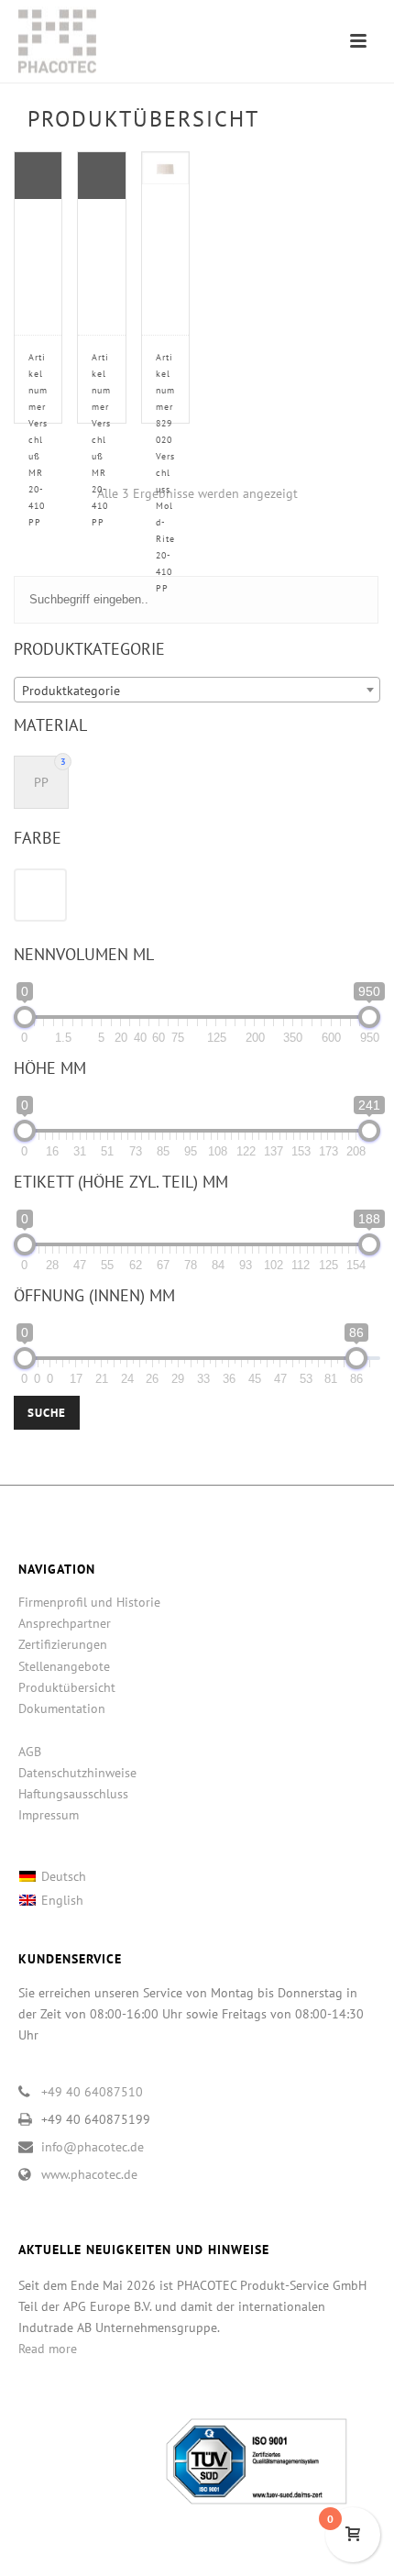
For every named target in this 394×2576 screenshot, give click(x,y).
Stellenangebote (64, 1666)
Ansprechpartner (65, 1623)
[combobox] (197, 690)
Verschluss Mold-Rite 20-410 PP (165, 473)
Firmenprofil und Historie (89, 1602)
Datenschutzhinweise (77, 1773)
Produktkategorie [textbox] (71, 691)
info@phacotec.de (93, 2147)
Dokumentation (62, 1708)
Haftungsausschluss (73, 1794)
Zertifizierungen (63, 1644)
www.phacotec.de (89, 2174)
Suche (47, 1413)
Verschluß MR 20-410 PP (38, 440)
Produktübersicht (67, 1687)
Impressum (49, 1815)
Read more (48, 2349)
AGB (30, 1752)
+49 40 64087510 (92, 2092)
